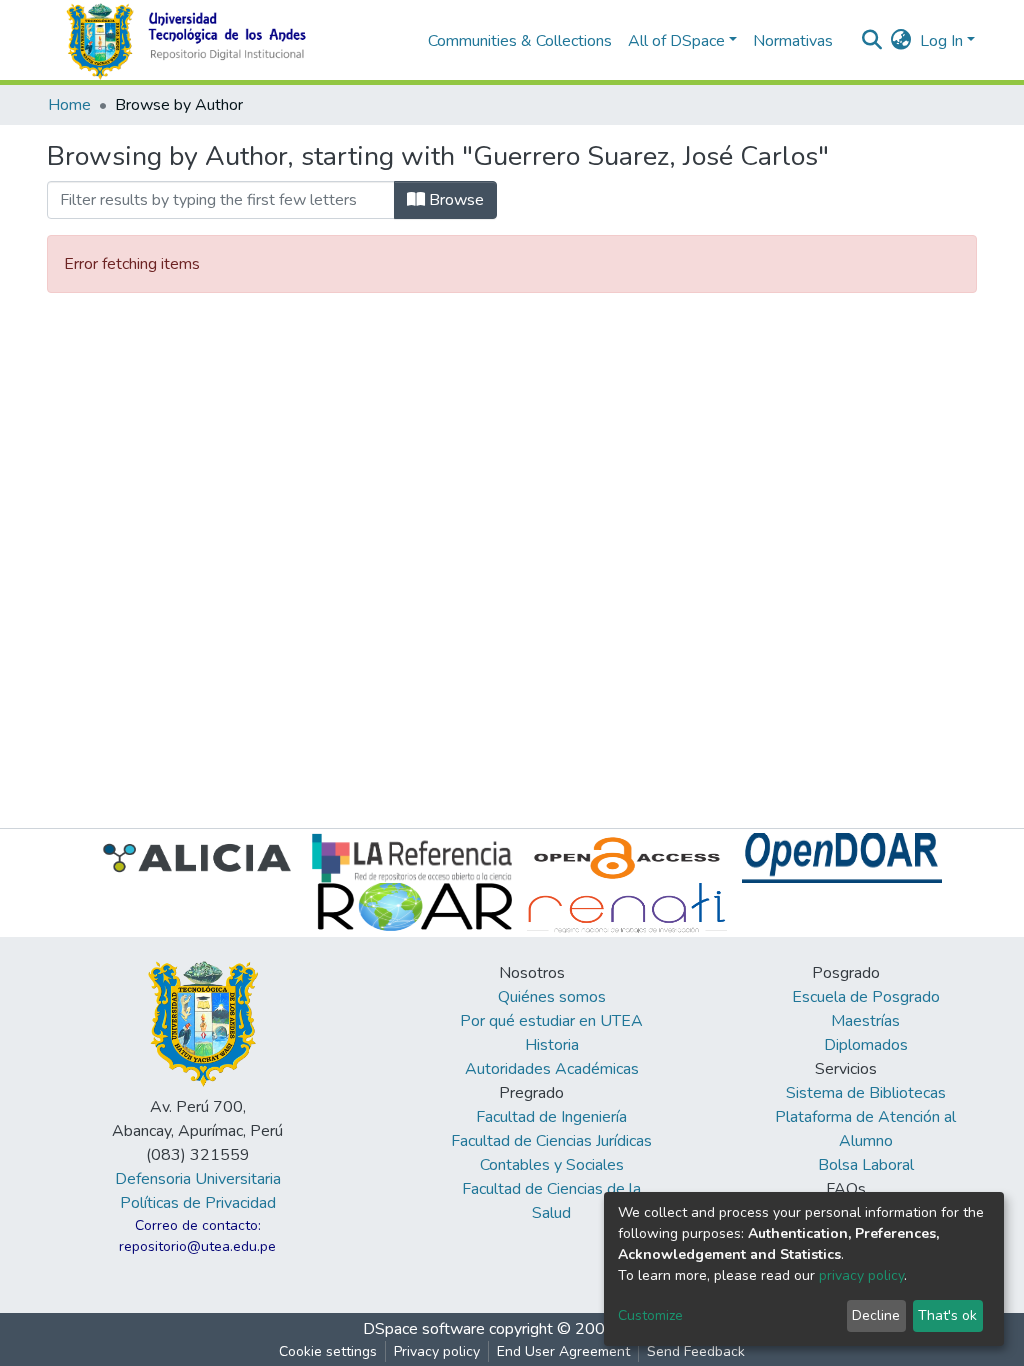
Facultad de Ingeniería (551, 1117)
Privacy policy (437, 1351)
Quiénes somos (552, 997)
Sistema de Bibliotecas (866, 1093)
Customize (650, 1315)
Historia (552, 1045)
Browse (454, 200)
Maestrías (865, 1021)
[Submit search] (872, 41)
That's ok (947, 1315)
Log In (941, 41)
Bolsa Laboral (866, 1165)
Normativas (793, 41)
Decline (876, 1315)
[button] (901, 41)
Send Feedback (696, 1351)
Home (69, 105)
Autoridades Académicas (552, 1069)
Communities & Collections (520, 41)
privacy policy (861, 1275)
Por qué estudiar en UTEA (551, 1021)
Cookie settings (328, 1351)
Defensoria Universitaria (198, 1179)
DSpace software (424, 1329)
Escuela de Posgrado (866, 997)
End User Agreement (563, 1351)
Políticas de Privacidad (198, 1203)
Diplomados (866, 1045)
